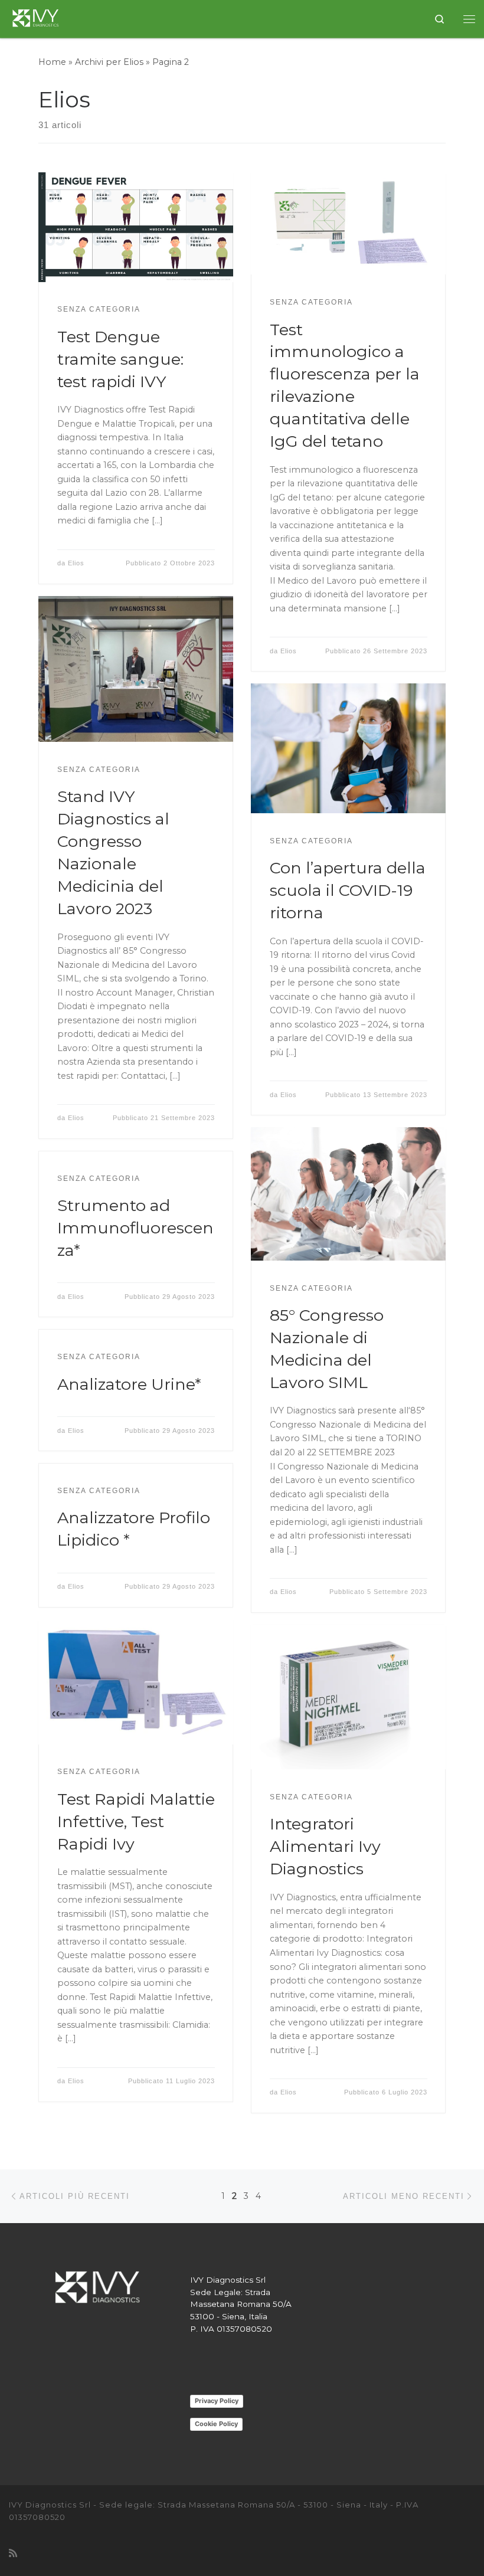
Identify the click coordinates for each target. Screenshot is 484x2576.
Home (52, 62)
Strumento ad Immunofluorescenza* (135, 1228)
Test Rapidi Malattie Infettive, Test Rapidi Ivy (136, 1821)
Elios (76, 563)
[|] (37, 17)
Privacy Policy (217, 2401)
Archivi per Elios (109, 62)
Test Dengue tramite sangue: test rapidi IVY (120, 359)
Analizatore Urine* (129, 1384)
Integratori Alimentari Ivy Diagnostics (325, 1846)
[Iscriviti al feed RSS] (13, 2553)
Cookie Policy (216, 2424)
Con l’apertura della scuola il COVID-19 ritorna (348, 890)
